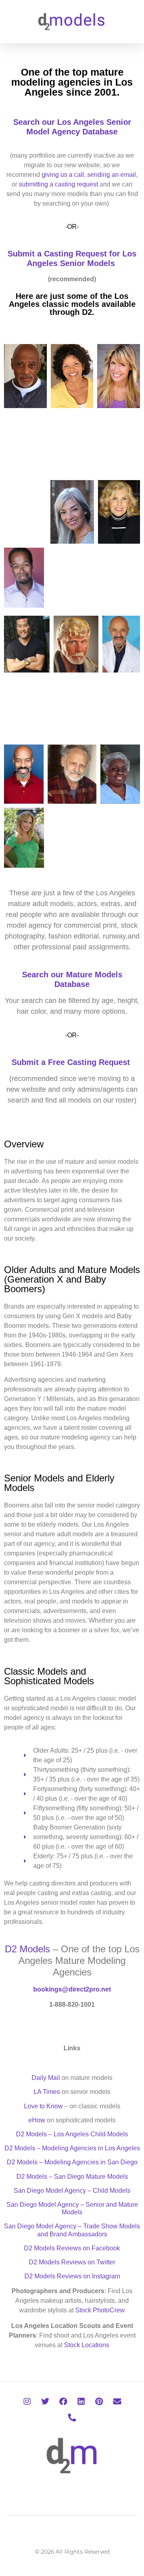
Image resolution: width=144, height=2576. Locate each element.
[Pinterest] (99, 2402)
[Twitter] (45, 2402)
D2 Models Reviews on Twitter (72, 2262)
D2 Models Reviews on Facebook (72, 2248)
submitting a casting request (58, 184)
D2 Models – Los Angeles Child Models (72, 2134)
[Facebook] (63, 2402)
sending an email (112, 175)
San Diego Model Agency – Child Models (72, 2191)
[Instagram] (27, 2402)
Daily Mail (46, 2078)
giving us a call (63, 175)
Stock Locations (87, 2345)
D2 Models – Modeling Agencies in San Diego (72, 2162)
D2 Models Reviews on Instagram (72, 2276)
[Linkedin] (81, 2402)
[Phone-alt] (72, 2418)
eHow (37, 2120)
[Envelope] (117, 2402)
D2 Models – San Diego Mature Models (72, 2177)
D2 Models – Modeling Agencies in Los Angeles (72, 2148)
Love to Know (43, 2106)
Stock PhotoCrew (100, 2310)
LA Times (47, 2092)
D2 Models (27, 1949)
